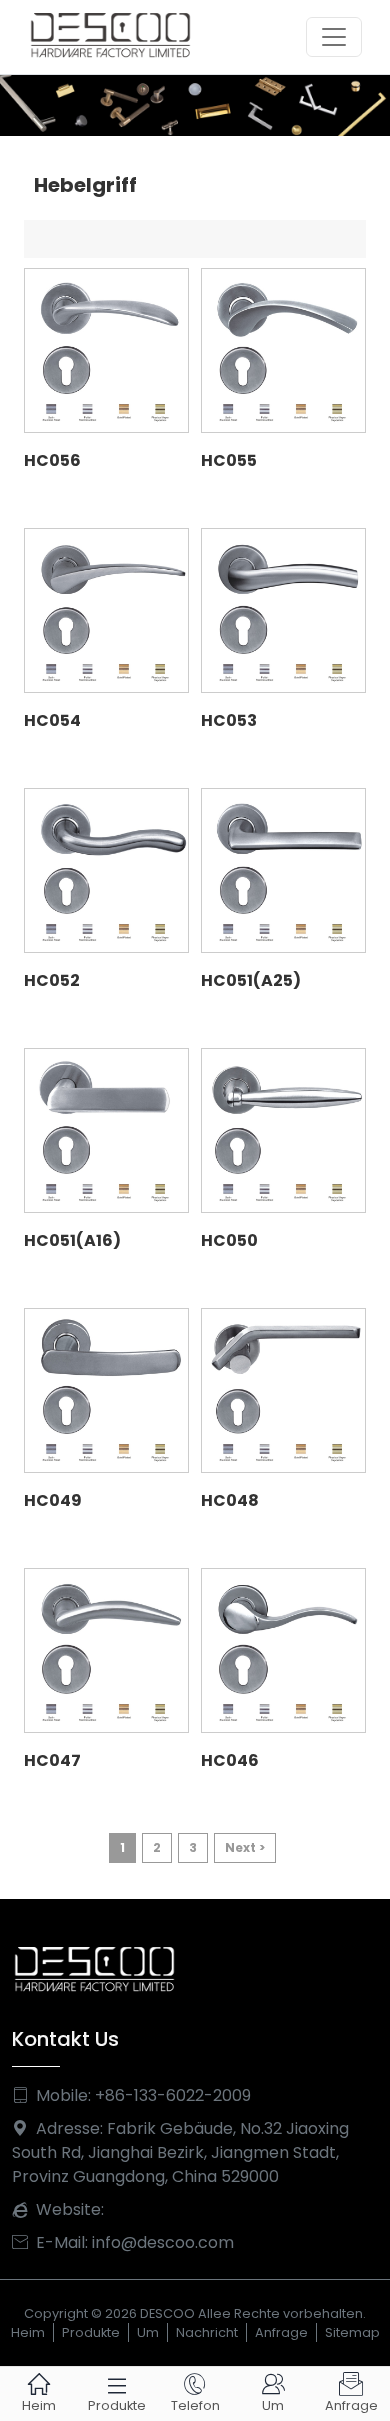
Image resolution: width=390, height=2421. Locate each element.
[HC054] (106, 610)
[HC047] (106, 1650)
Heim (28, 2332)
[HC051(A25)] (283, 870)
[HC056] (106, 350)
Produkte (91, 2332)
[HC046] (283, 1650)
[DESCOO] (195, 104)
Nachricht (207, 2332)
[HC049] (106, 1390)
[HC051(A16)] (106, 1130)
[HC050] (283, 1130)
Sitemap (352, 2332)
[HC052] (106, 870)
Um (148, 2332)
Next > (245, 1847)
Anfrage (281, 2332)
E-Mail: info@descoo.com (123, 2242)
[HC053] (283, 610)
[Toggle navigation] (334, 37)
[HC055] (283, 350)
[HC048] (283, 1390)
